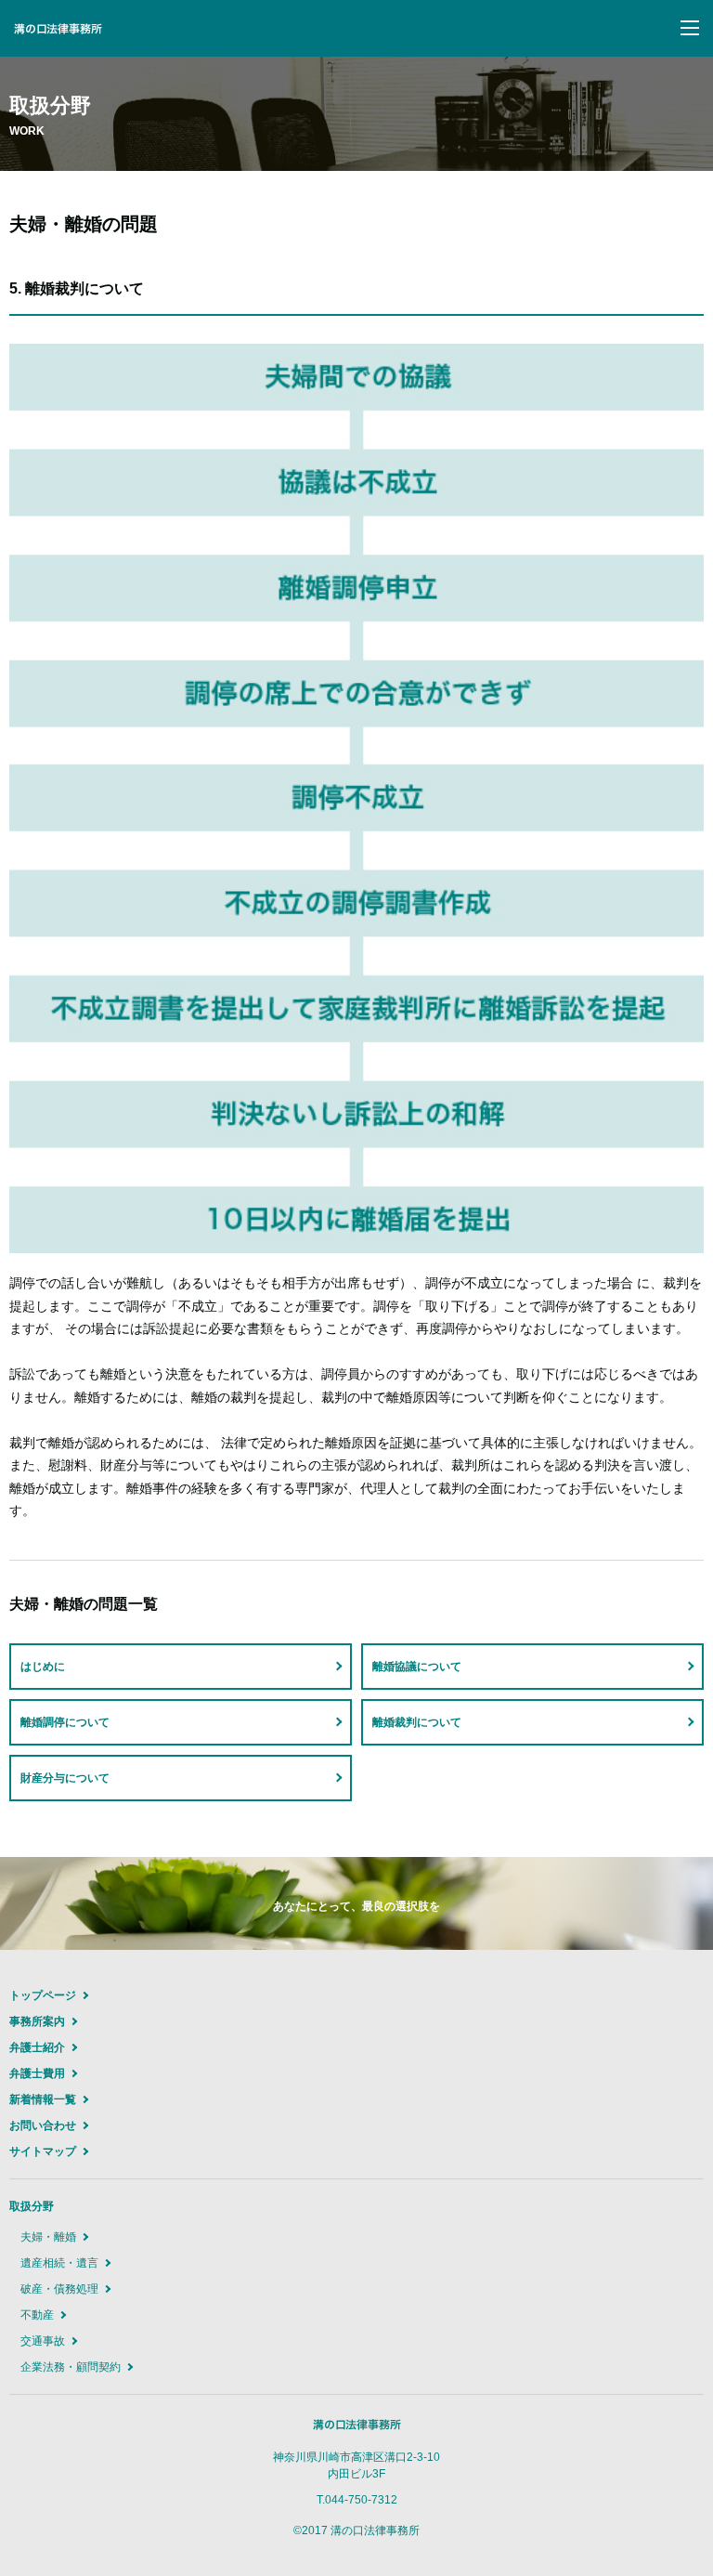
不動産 (37, 2315)
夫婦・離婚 (48, 2237)
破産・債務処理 (59, 2289)
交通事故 (43, 2341)
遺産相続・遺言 (59, 2263)
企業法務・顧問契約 (71, 2367)
